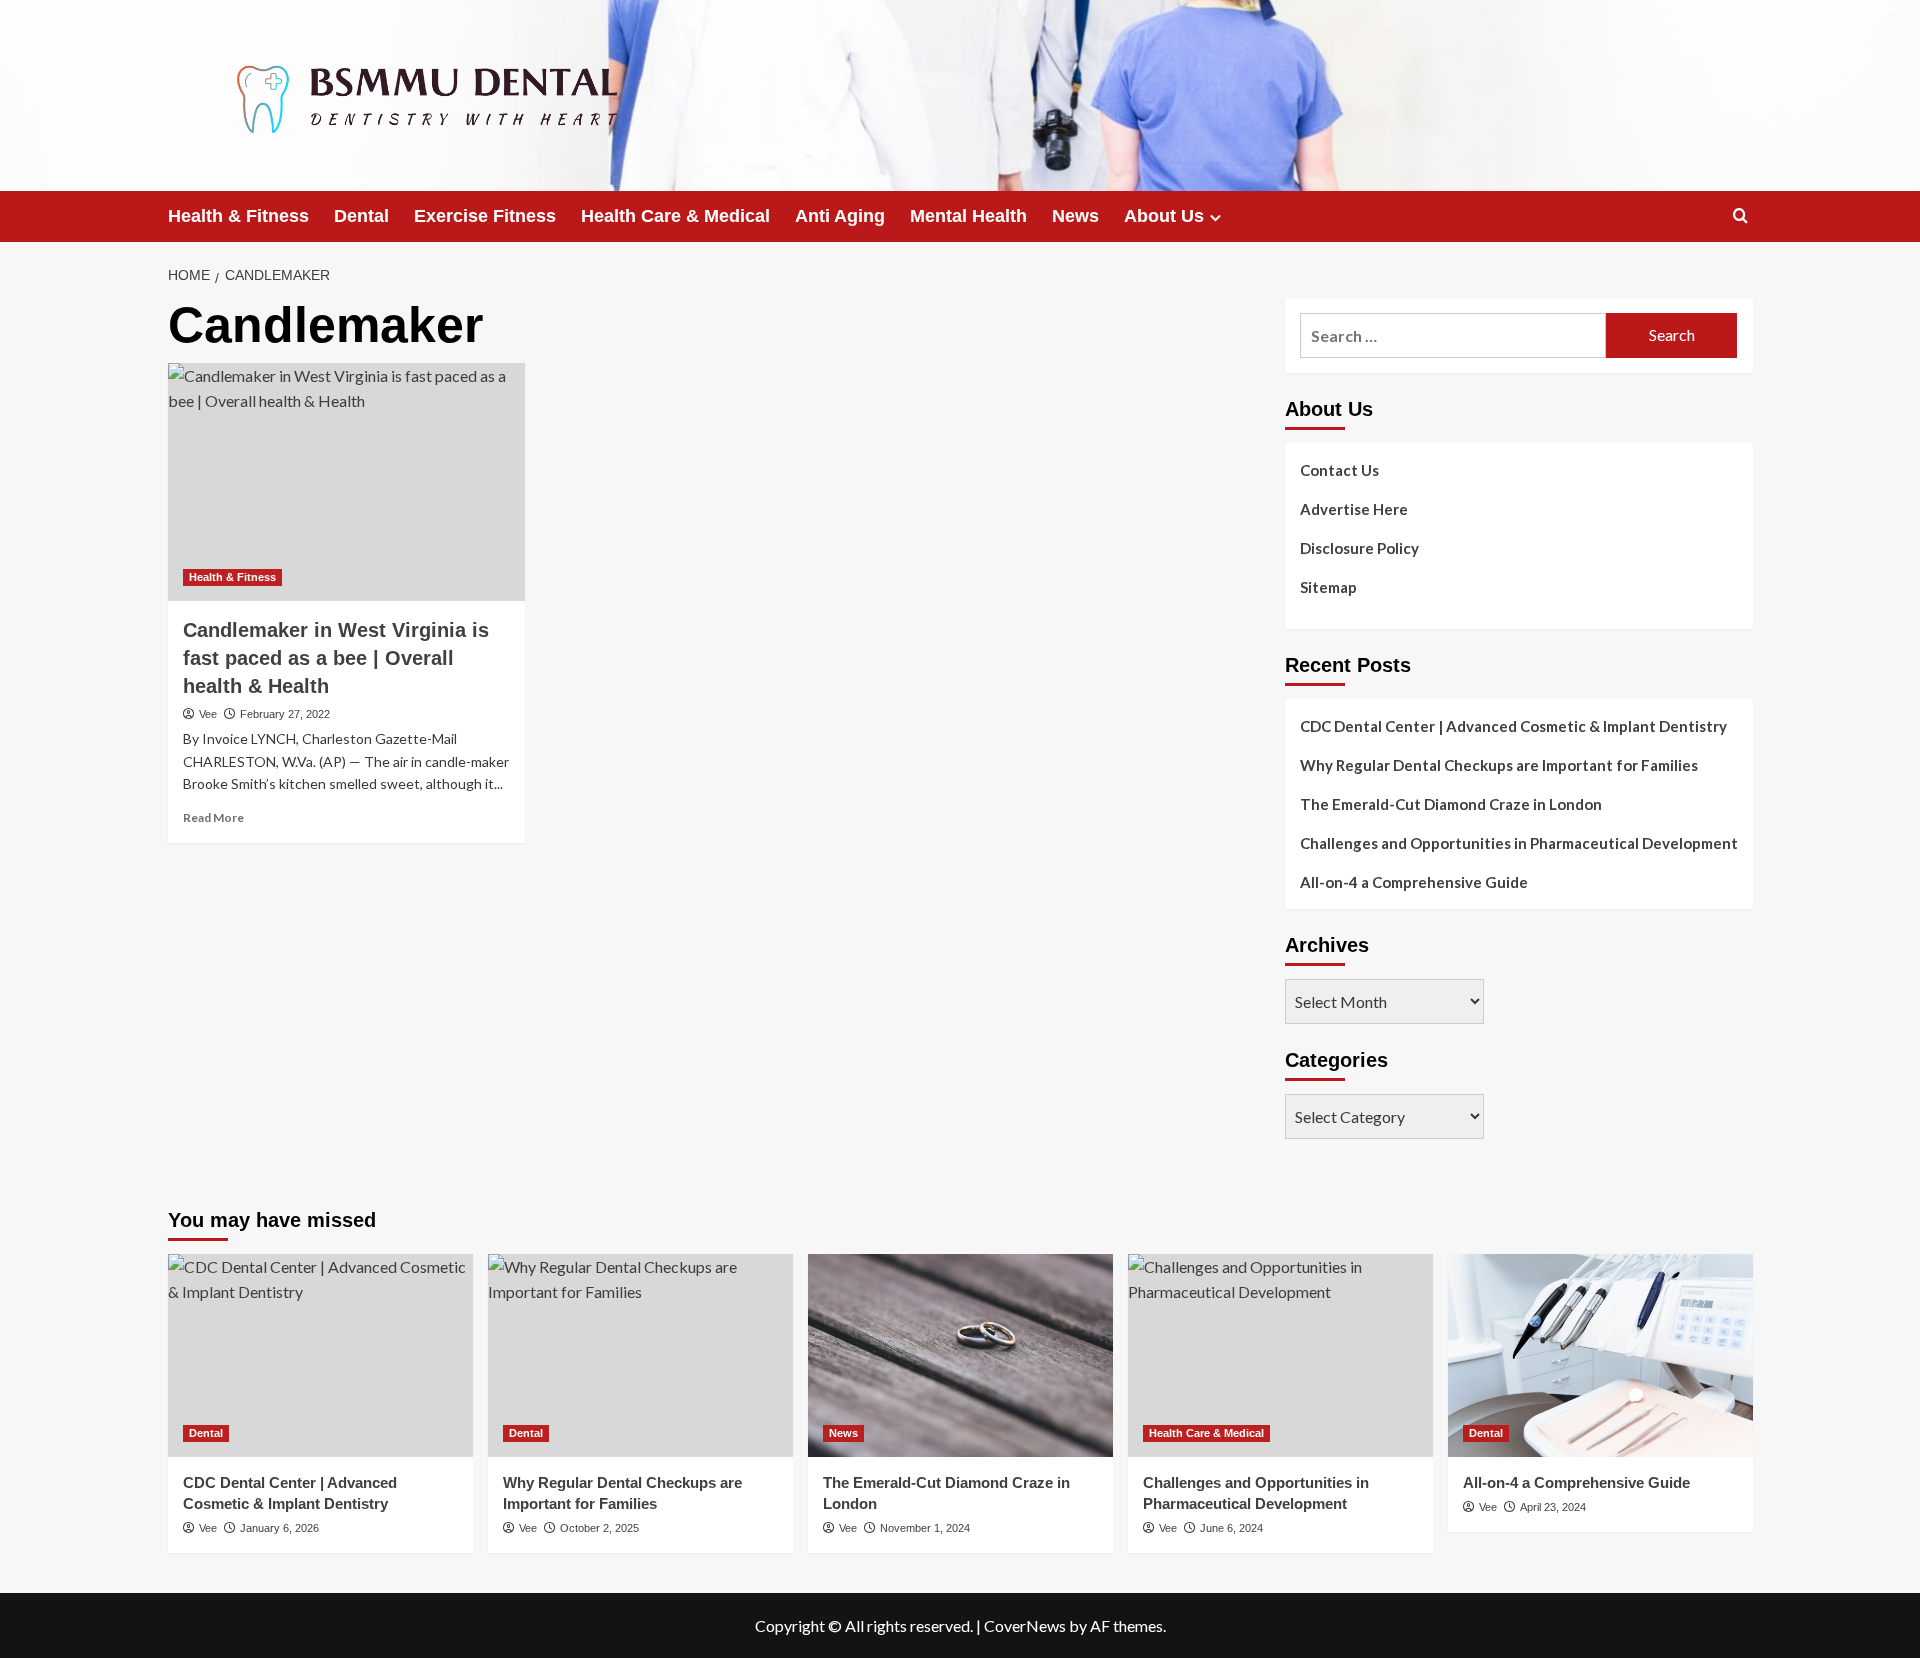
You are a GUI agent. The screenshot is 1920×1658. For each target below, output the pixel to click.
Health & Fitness (238, 216)
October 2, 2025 (599, 1528)
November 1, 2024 (925, 1528)
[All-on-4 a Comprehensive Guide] (1600, 1355)
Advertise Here (1354, 509)
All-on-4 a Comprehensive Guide (1414, 882)
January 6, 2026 (279, 1528)
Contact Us (1339, 470)
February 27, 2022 (285, 714)
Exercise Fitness (485, 216)
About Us (1164, 216)
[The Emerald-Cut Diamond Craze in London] (960, 1355)
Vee (208, 714)
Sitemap (1328, 587)
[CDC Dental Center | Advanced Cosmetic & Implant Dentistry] (320, 1355)
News (1075, 216)
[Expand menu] (1215, 217)
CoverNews (1025, 1625)
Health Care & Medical (675, 216)
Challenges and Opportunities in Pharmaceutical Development (1519, 843)
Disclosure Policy (1359, 548)
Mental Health (968, 216)
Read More (213, 817)
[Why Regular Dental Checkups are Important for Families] (640, 1355)
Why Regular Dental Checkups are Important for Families (1499, 765)
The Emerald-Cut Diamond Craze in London (1451, 804)
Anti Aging (840, 216)
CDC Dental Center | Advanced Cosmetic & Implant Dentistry (1513, 726)
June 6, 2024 (1231, 1528)
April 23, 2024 (1553, 1507)
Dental (361, 216)
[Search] (1740, 216)
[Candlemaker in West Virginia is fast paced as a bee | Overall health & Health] (346, 482)
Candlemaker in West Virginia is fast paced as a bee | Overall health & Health (336, 658)
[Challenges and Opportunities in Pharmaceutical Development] (1280, 1355)
